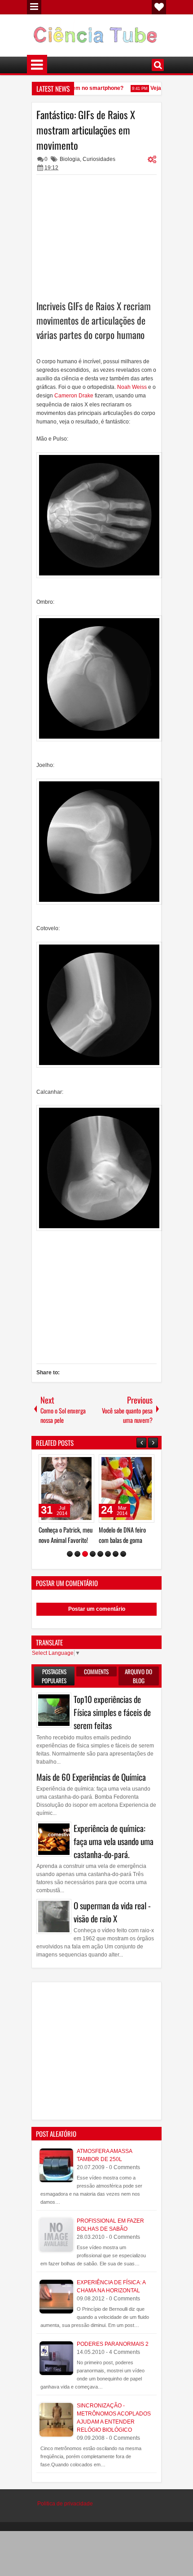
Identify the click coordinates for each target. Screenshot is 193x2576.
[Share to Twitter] (75, 1463)
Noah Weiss (132, 387)
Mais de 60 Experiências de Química (91, 1777)
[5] (100, 1554)
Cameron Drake (75, 396)
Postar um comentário (97, 1609)
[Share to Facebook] (65, 1463)
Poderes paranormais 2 (113, 2344)
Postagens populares (54, 1676)
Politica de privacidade (65, 2504)
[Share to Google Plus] (84, 1463)
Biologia (70, 159)
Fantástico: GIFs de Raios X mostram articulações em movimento (86, 130)
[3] (85, 1554)
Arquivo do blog (138, 1676)
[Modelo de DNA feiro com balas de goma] (127, 1489)
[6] (108, 1554)
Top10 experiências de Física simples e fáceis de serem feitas (112, 1712)
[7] (116, 1554)
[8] (123, 1554)
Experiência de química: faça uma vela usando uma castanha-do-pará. (114, 1841)
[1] (70, 1554)
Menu (34, 7)
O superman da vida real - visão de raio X (112, 1912)
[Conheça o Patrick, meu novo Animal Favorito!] (66, 1489)
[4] (93, 1554)
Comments (96, 1671)
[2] (77, 1554)
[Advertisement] (96, 236)
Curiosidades (99, 159)
